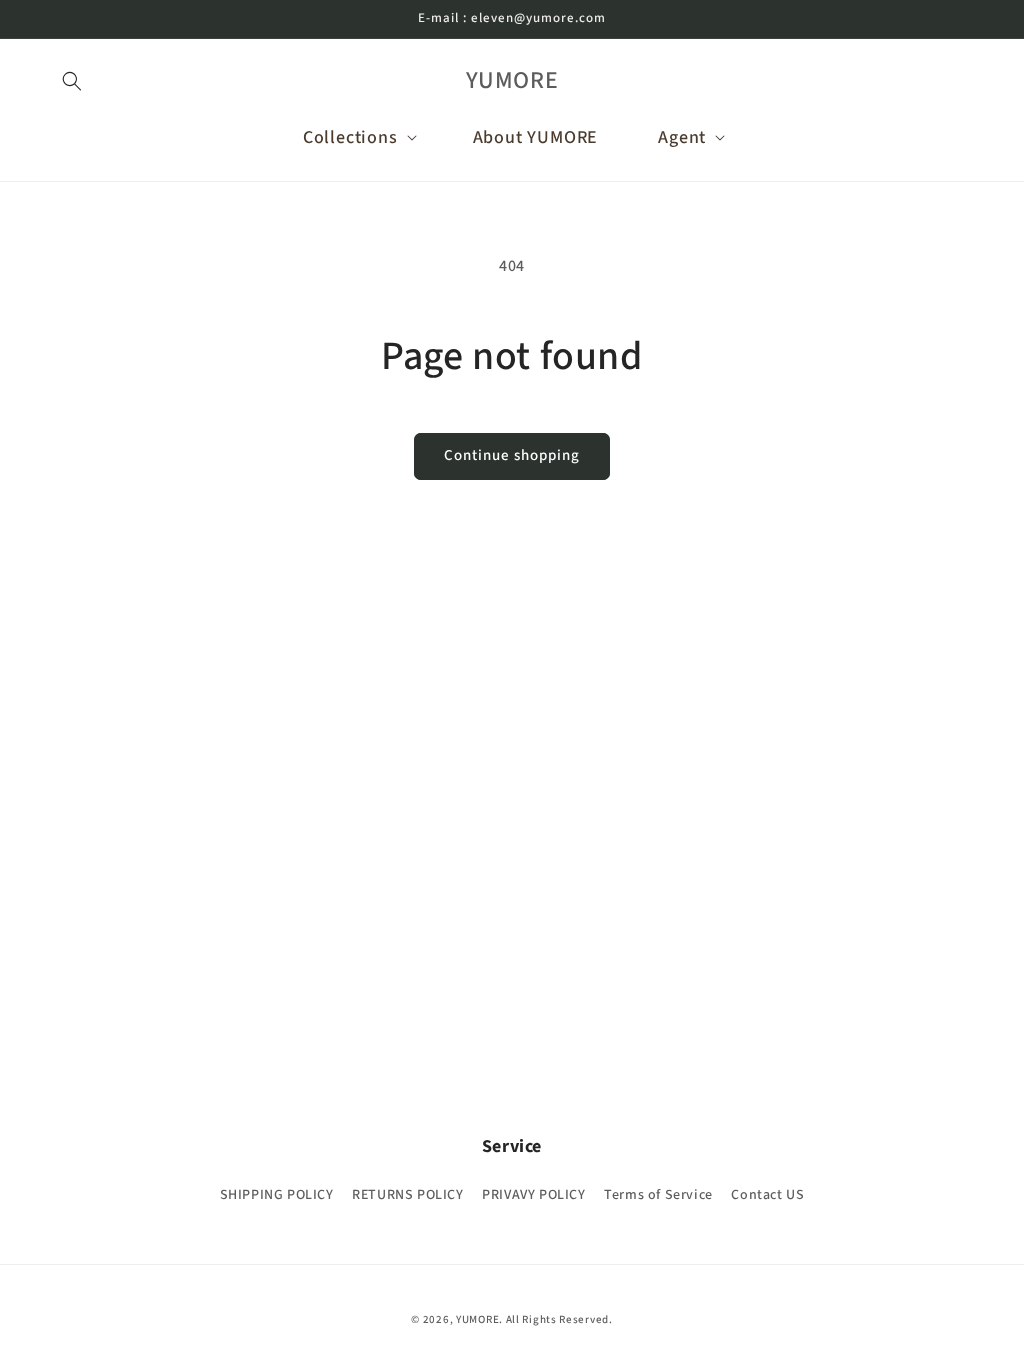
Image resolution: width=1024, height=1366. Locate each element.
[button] (72, 81)
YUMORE (477, 1319)
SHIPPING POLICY (277, 1195)
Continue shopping (512, 455)
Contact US (767, 1195)
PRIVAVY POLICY (533, 1195)
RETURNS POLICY (407, 1195)
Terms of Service (658, 1195)
